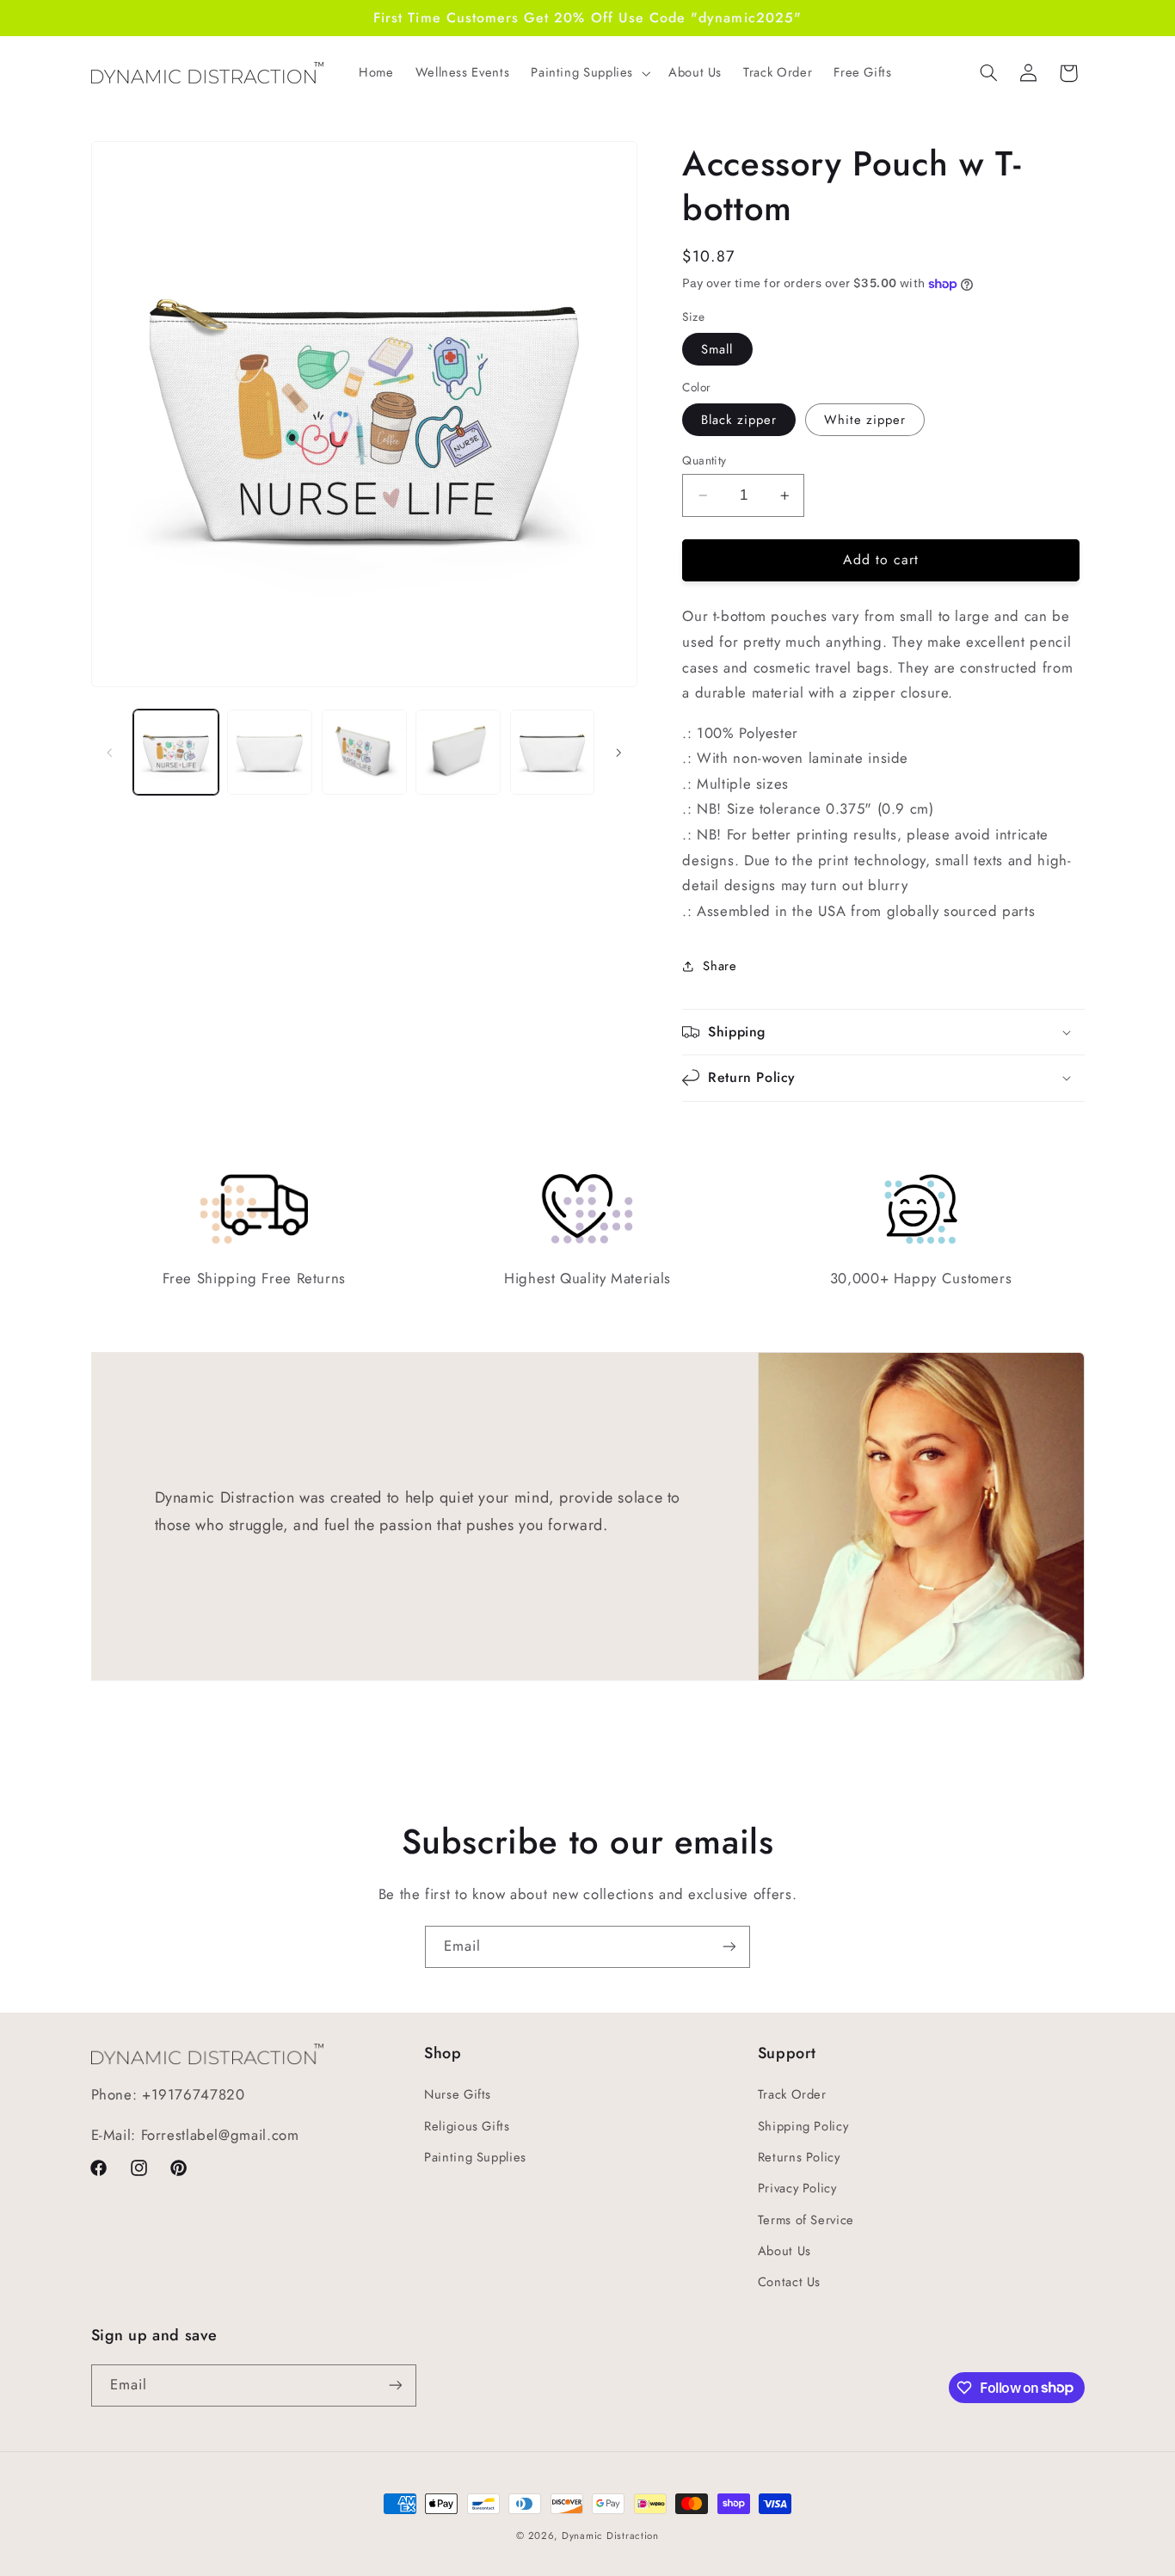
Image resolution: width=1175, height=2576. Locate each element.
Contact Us (789, 2282)
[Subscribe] (729, 1947)
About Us (784, 2251)
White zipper (865, 420)
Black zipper (739, 420)
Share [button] (720, 966)
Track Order (792, 2094)
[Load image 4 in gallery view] (458, 752)
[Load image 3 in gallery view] (364, 752)
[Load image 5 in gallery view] (553, 752)
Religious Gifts (467, 2126)
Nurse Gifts (458, 2094)
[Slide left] (110, 753)
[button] (589, 73)
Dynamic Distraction (610, 2536)
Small (717, 349)
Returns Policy (799, 2157)
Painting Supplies (475, 2157)
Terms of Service (806, 2220)
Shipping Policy (803, 2126)
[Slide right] (618, 753)
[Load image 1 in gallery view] (176, 752)
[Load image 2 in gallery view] (270, 752)
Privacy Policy (797, 2188)
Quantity (704, 460)
